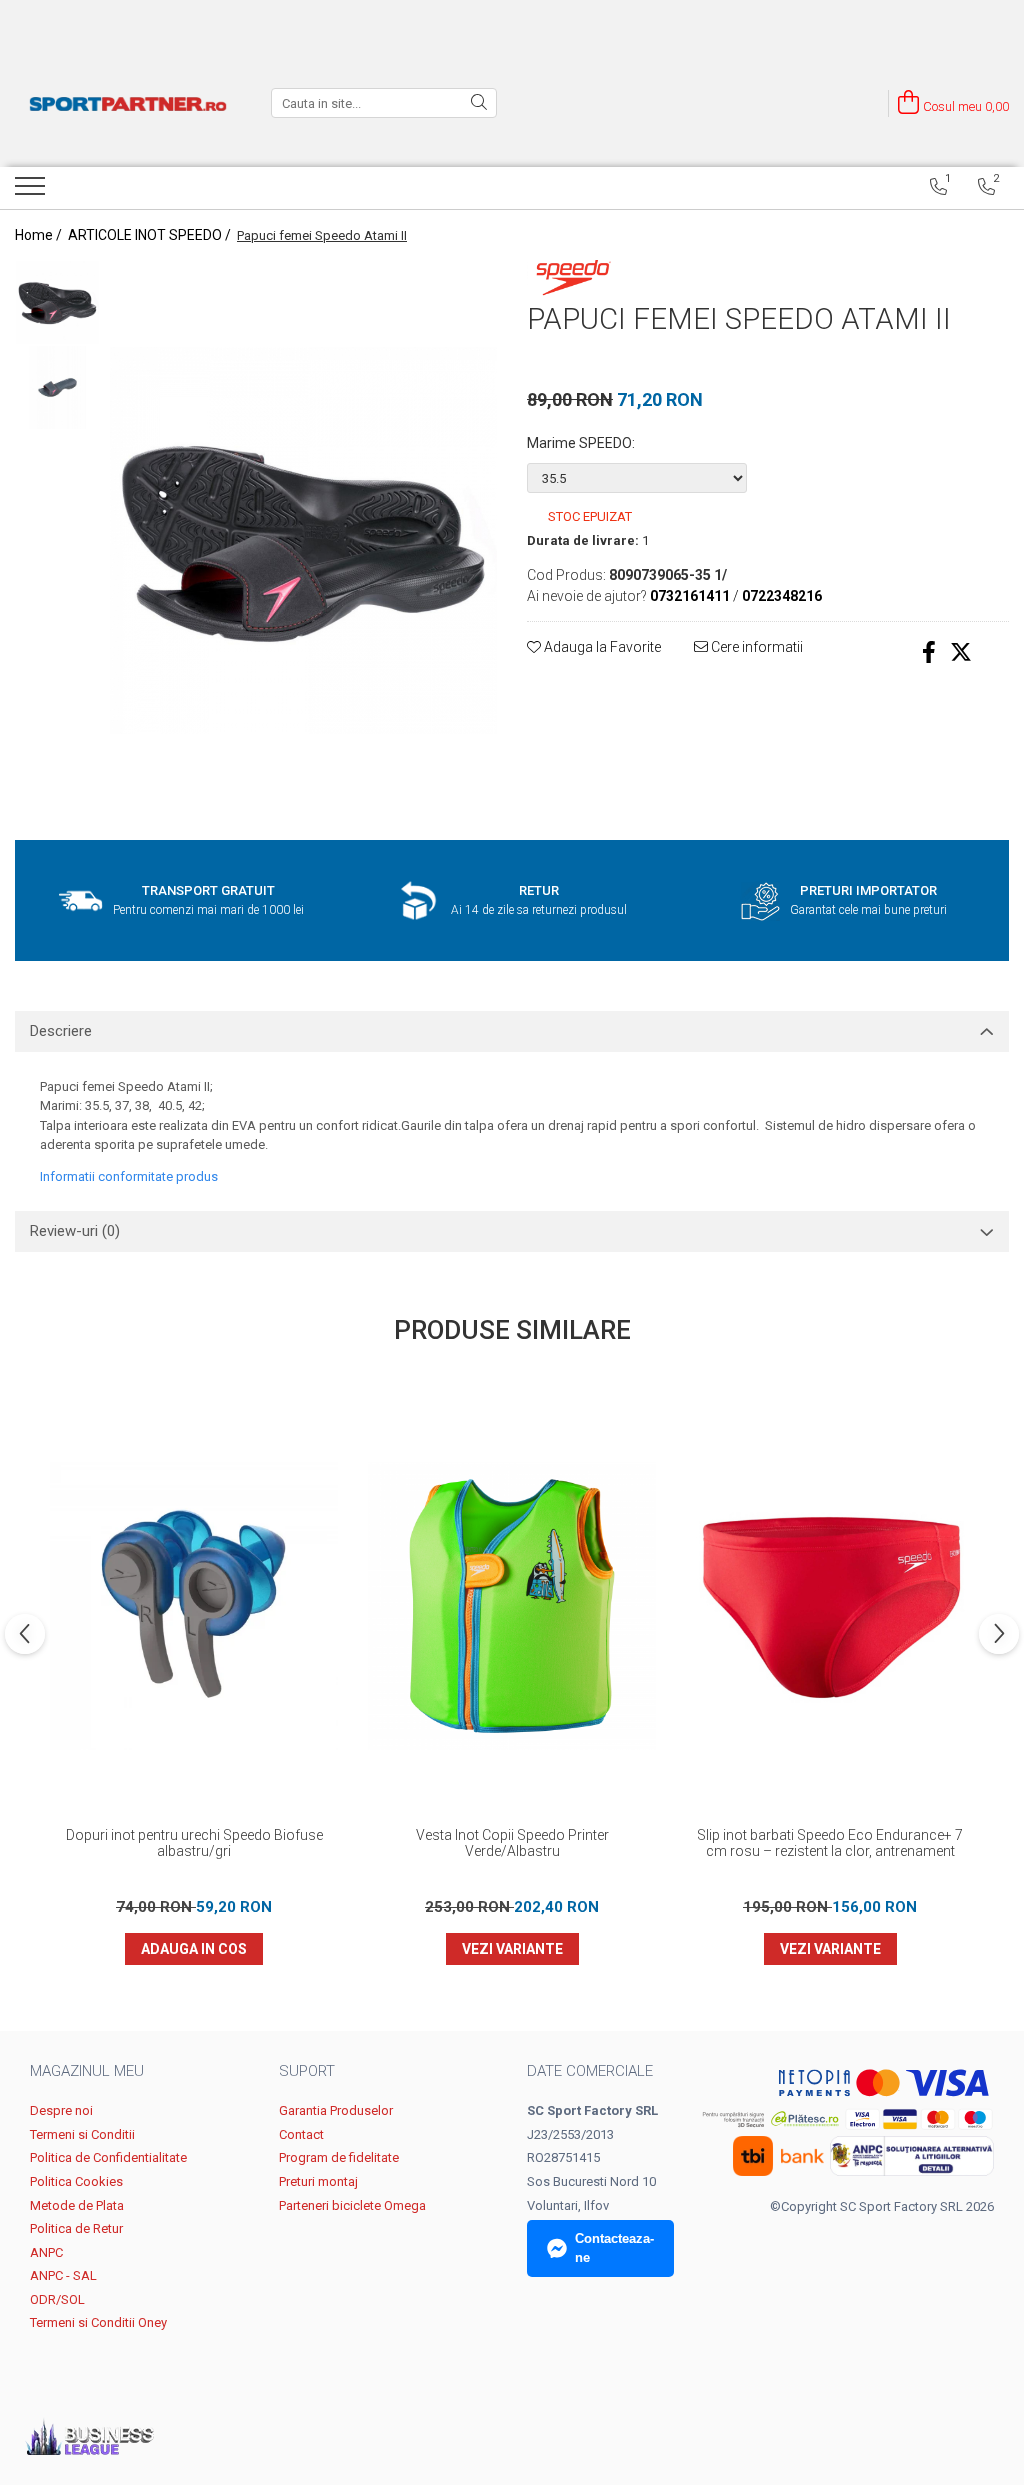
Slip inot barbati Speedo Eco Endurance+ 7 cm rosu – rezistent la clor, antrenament (830, 1843)
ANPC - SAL (63, 2275)
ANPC (46, 2252)
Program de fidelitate (339, 2157)
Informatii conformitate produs (129, 1176)
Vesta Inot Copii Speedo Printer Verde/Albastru (512, 1843)
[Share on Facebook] (929, 652)
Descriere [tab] (61, 1031)
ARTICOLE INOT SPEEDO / (151, 235)
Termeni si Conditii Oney (98, 2322)
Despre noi (61, 2110)
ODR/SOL (57, 2299)
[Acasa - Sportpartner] (128, 103)
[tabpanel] (303, 540)
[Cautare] (479, 103)
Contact (301, 2134)
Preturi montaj (318, 2181)
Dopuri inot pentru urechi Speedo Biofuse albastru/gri (194, 1843)
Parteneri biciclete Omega (352, 2205)
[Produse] (32, 192)
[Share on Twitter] (961, 652)
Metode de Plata (77, 2205)
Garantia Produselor (336, 2110)
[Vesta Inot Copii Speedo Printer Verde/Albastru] (512, 1606)
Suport (307, 2071)
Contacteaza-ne (614, 2248)
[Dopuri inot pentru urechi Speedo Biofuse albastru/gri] (194, 1606)
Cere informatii (755, 647)
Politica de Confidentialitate (108, 2157)
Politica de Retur (76, 2228)
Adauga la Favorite (601, 647)
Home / (40, 235)
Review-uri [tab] (75, 1231)
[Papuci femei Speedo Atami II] (303, 540)
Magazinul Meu (87, 2071)
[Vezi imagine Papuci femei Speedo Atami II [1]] (57, 387)
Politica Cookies (76, 2181)
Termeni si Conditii (82, 2134)
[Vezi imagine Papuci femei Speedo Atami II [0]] (57, 302)
